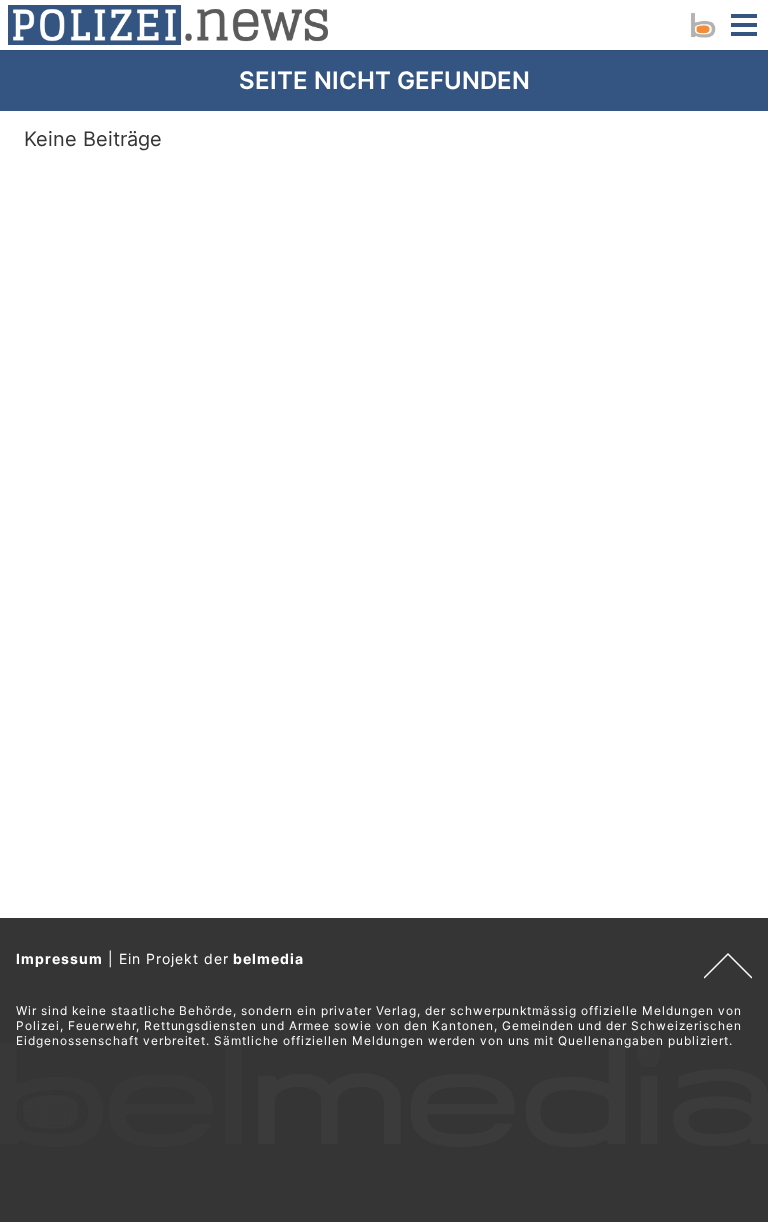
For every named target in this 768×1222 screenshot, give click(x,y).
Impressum (59, 958)
